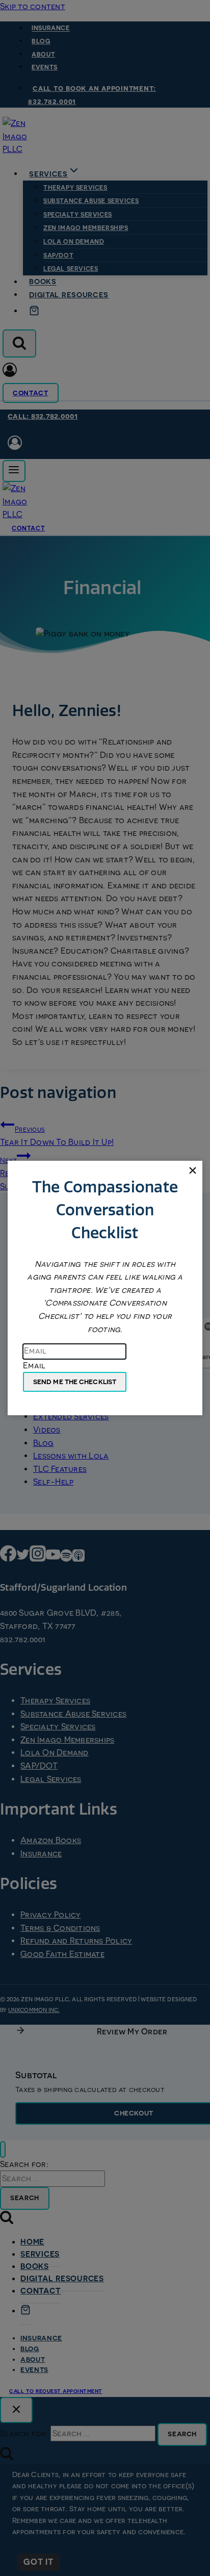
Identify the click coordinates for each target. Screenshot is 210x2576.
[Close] (192, 1171)
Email (34, 1365)
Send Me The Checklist (75, 1382)
